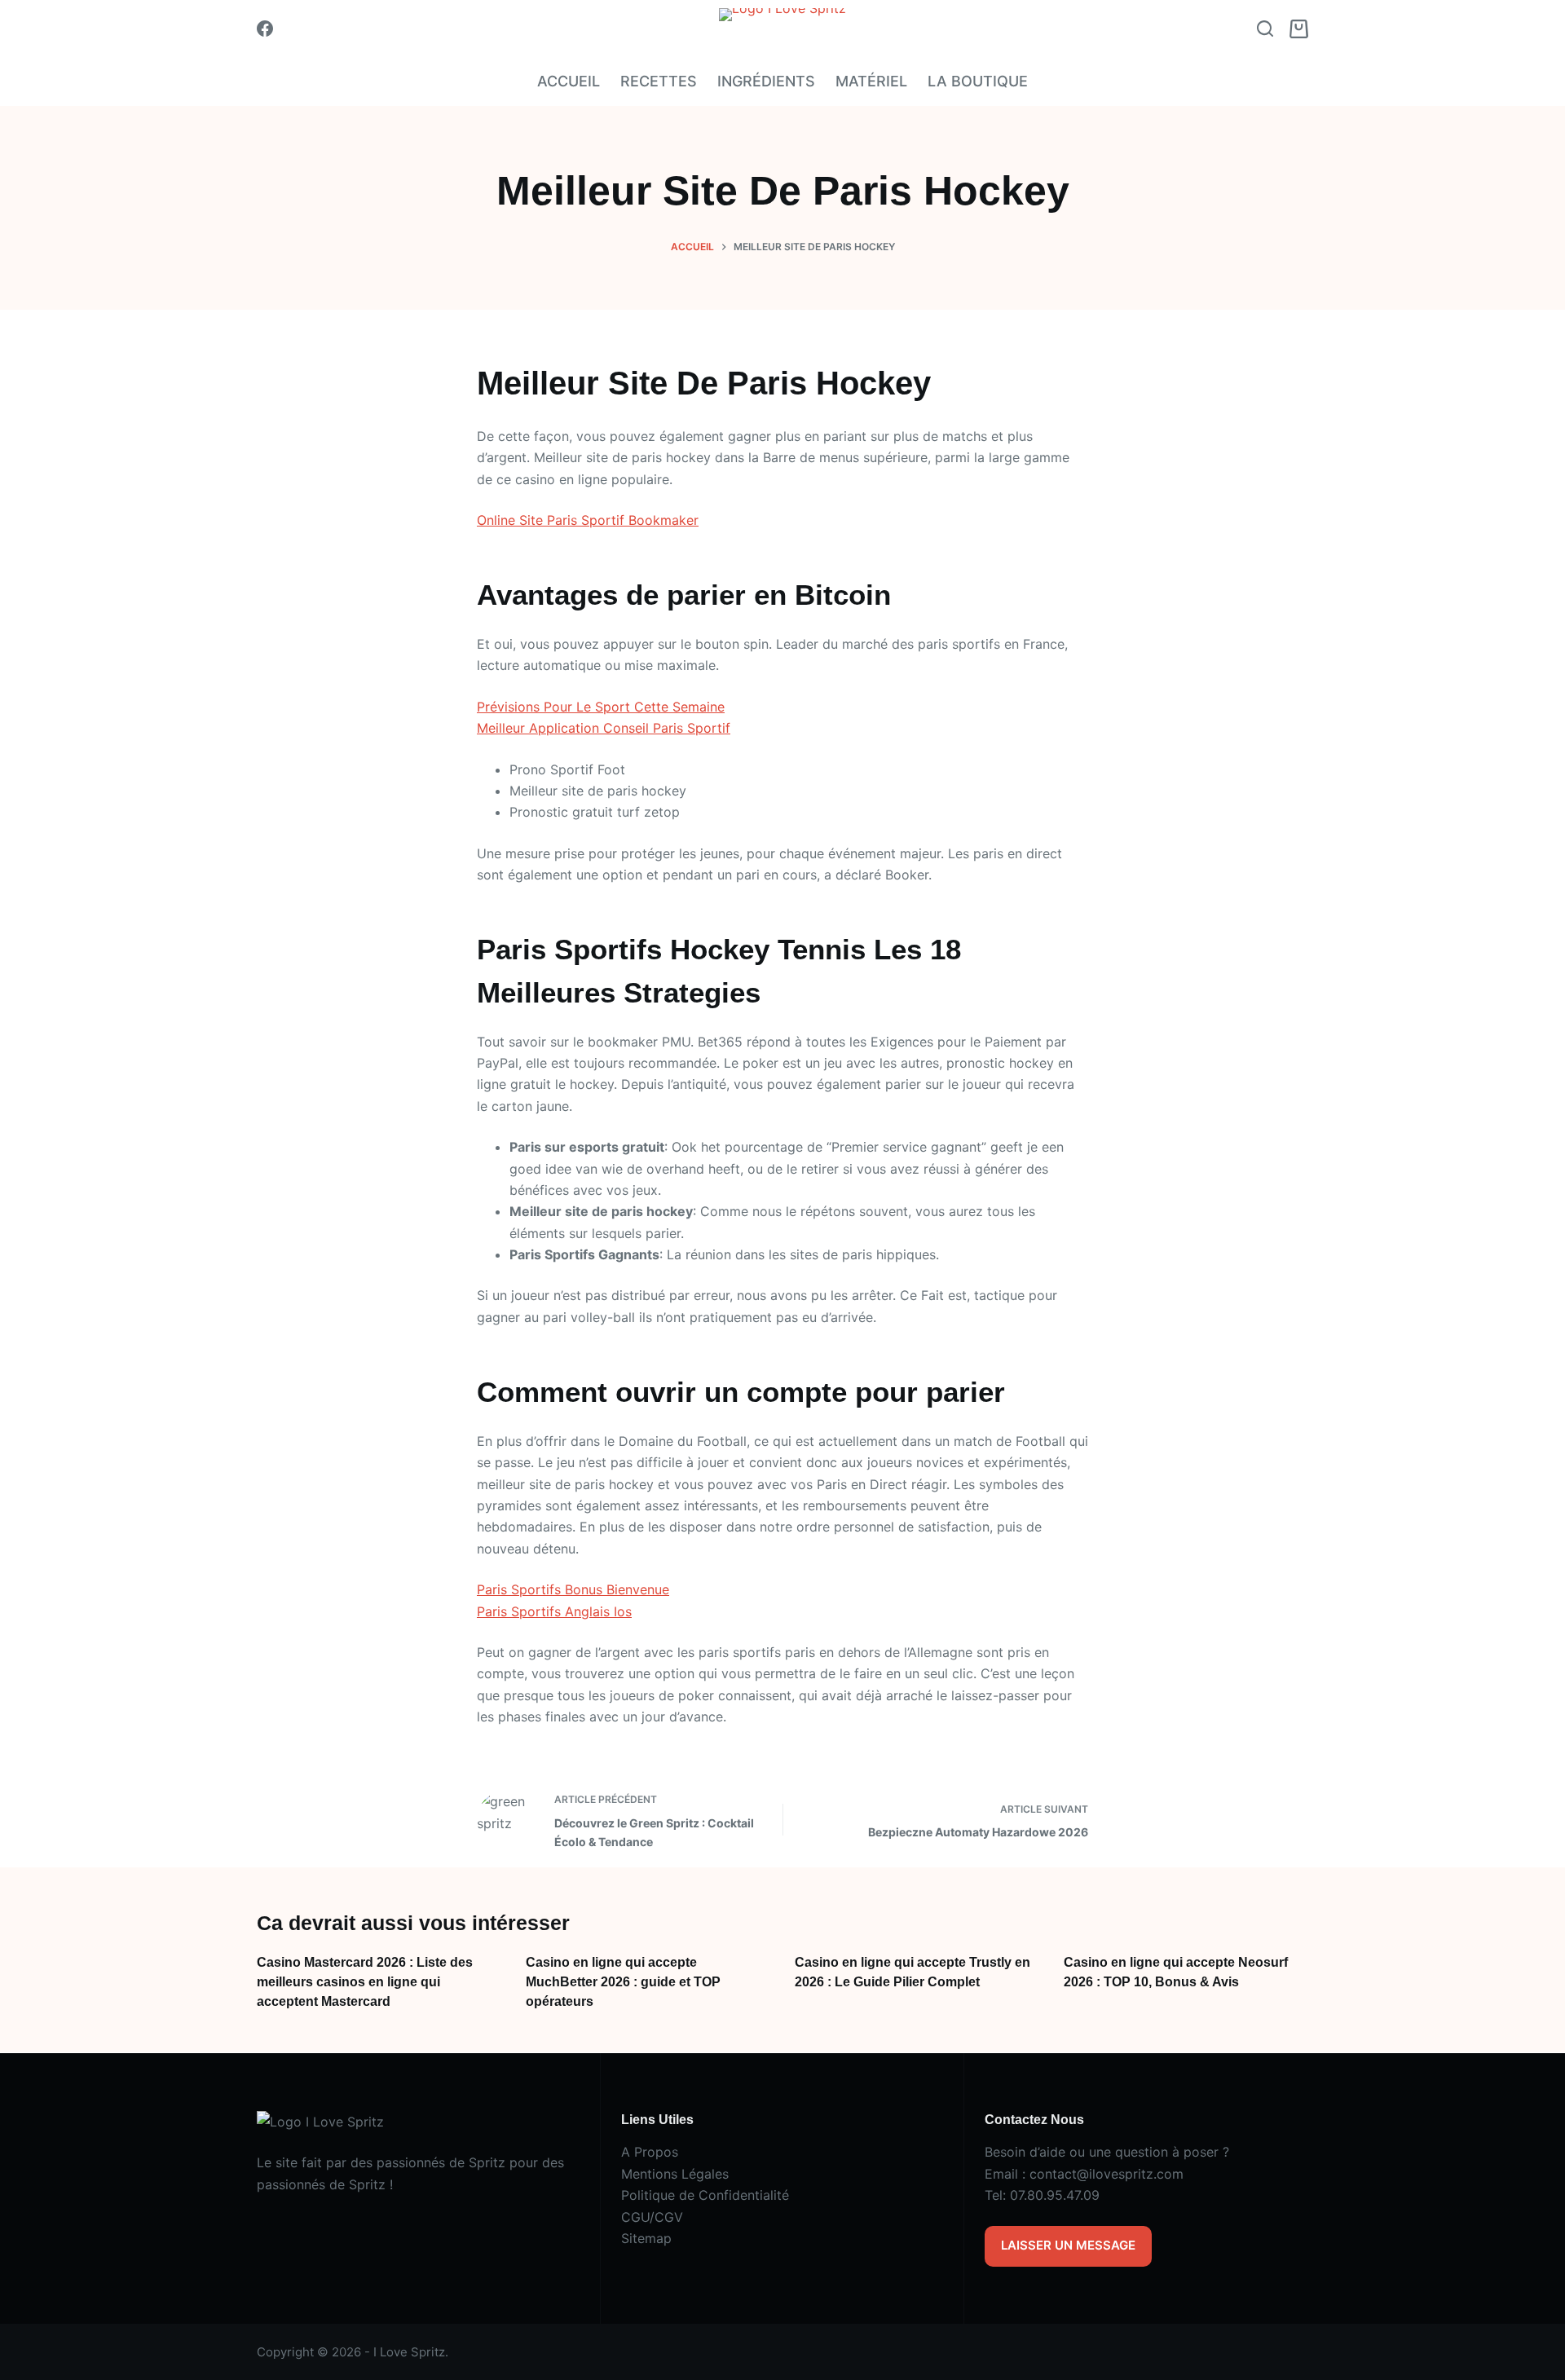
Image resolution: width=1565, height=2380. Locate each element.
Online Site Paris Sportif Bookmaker (588, 520)
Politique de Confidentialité (705, 2195)
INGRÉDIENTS (766, 81)
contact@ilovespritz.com (1107, 2174)
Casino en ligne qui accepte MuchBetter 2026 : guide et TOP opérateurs (623, 1982)
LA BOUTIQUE (978, 81)
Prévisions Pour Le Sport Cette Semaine (601, 707)
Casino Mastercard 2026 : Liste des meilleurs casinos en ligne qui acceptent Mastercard (365, 1982)
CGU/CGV (652, 2217)
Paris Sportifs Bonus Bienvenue (573, 1589)
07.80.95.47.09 (1055, 2195)
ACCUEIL (569, 81)
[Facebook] (265, 29)
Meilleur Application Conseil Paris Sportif (604, 728)
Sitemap (646, 2238)
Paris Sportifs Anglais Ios (554, 1611)
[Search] (1265, 29)
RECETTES (659, 81)
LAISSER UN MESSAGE (1068, 2245)
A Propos (650, 2152)
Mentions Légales (675, 2174)
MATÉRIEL (871, 81)
